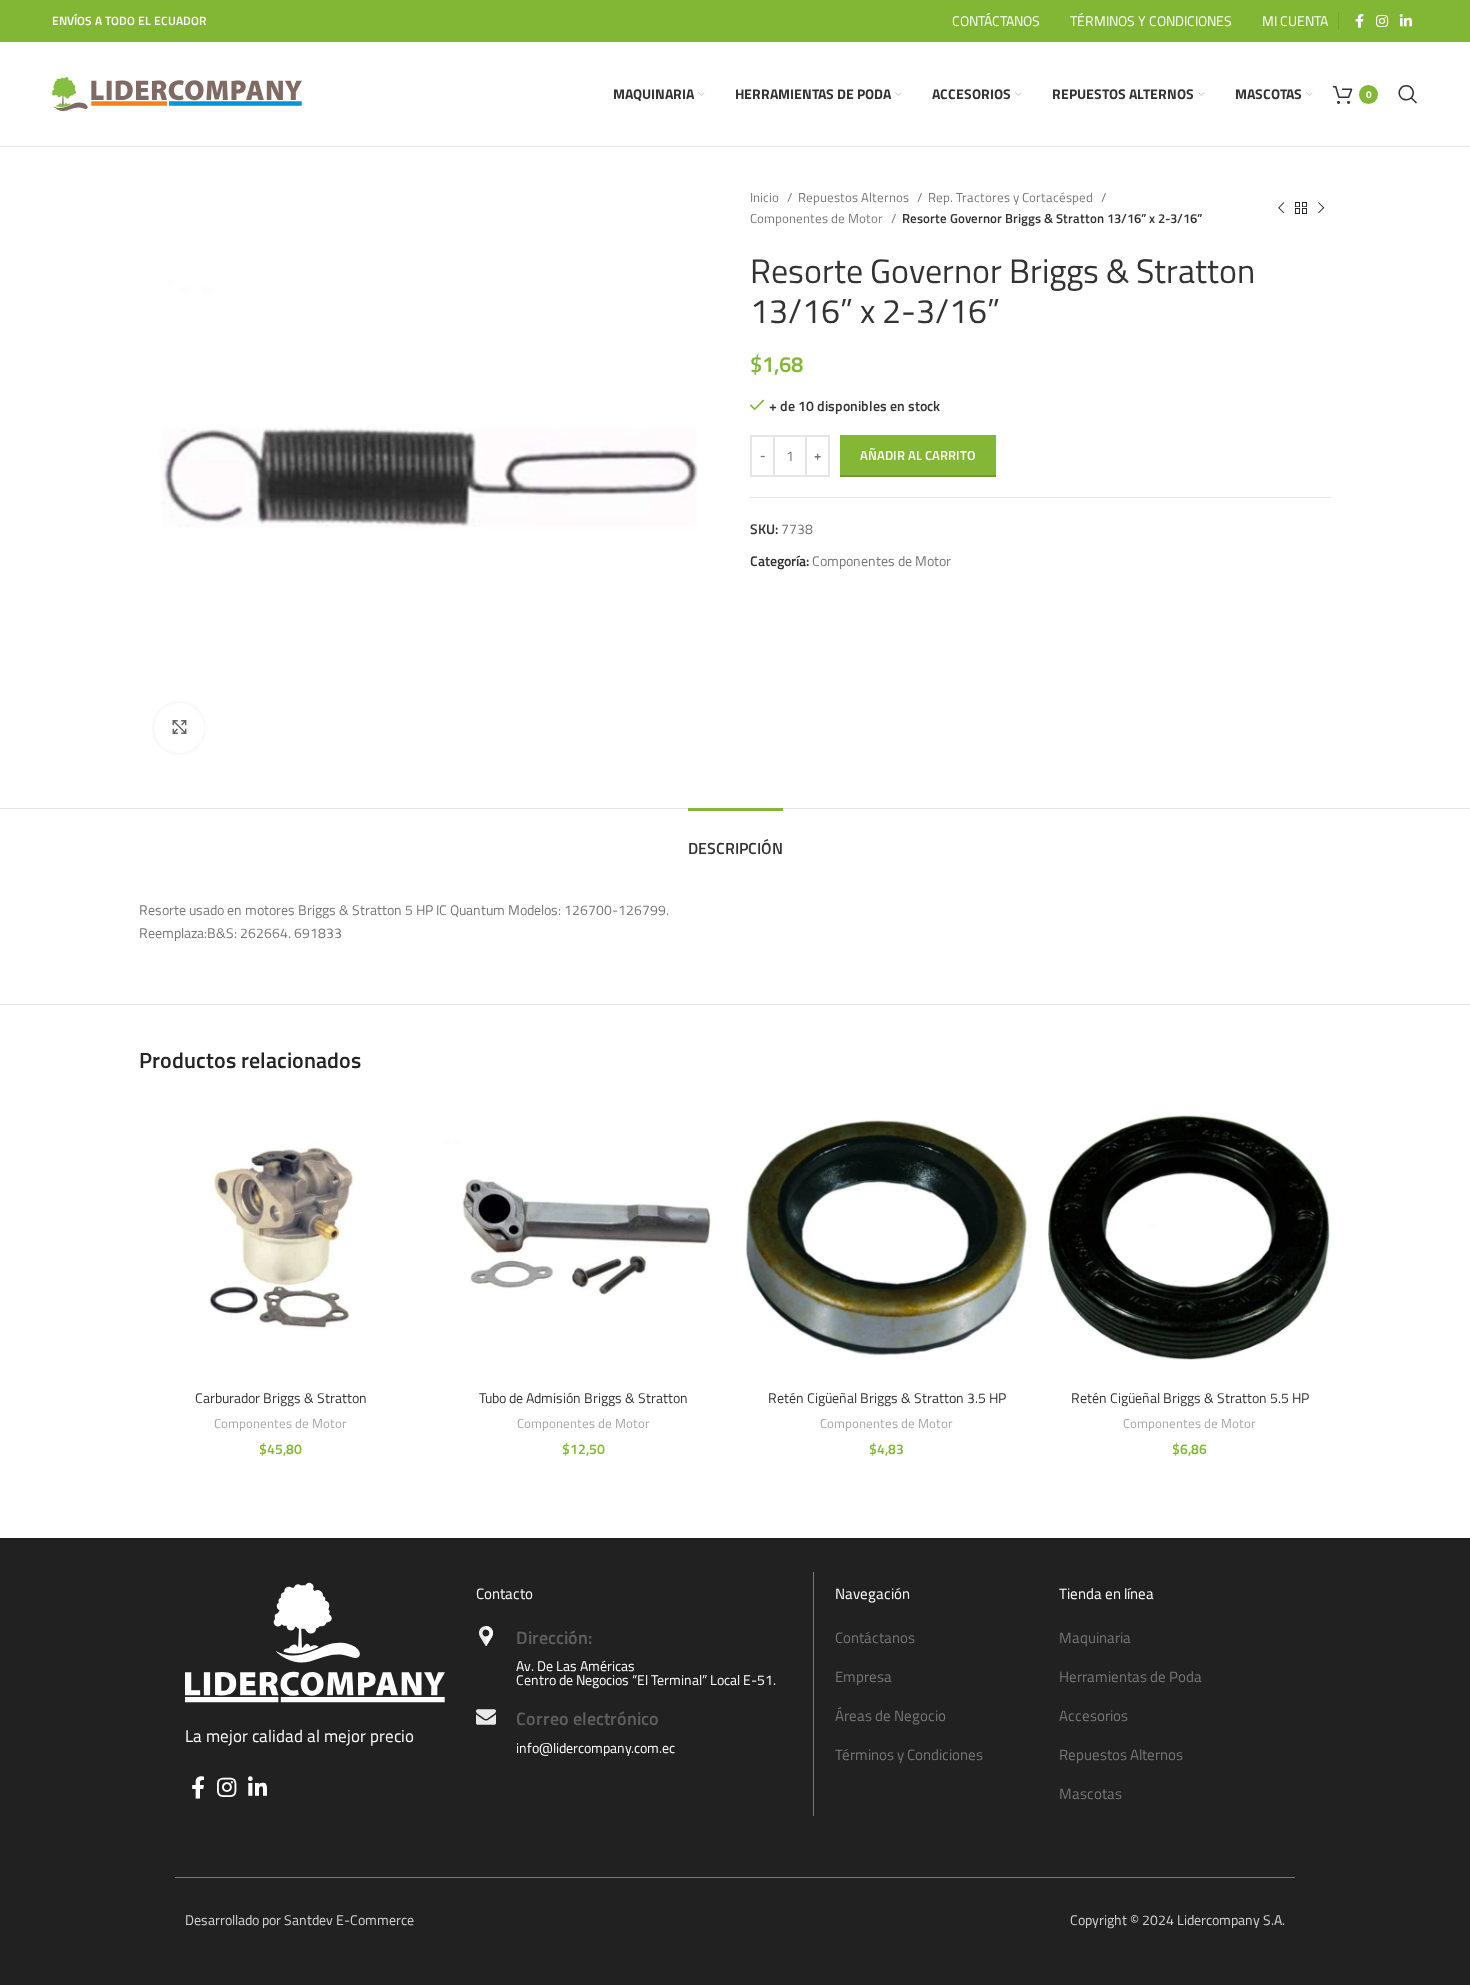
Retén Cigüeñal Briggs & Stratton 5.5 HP (1190, 1397)
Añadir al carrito (918, 455)
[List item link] (937, 1638)
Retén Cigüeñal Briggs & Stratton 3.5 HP (887, 1397)
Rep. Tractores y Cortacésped (1012, 197)
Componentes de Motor (818, 218)
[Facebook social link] (1359, 21)
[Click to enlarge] (179, 728)
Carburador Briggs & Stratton (281, 1397)
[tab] (735, 838)
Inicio (766, 197)
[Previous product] (1281, 208)
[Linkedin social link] (1406, 21)
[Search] (1408, 94)
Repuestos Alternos (855, 197)
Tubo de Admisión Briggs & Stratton (583, 1397)
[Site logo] (177, 92)
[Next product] (1321, 208)
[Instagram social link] (1382, 21)
